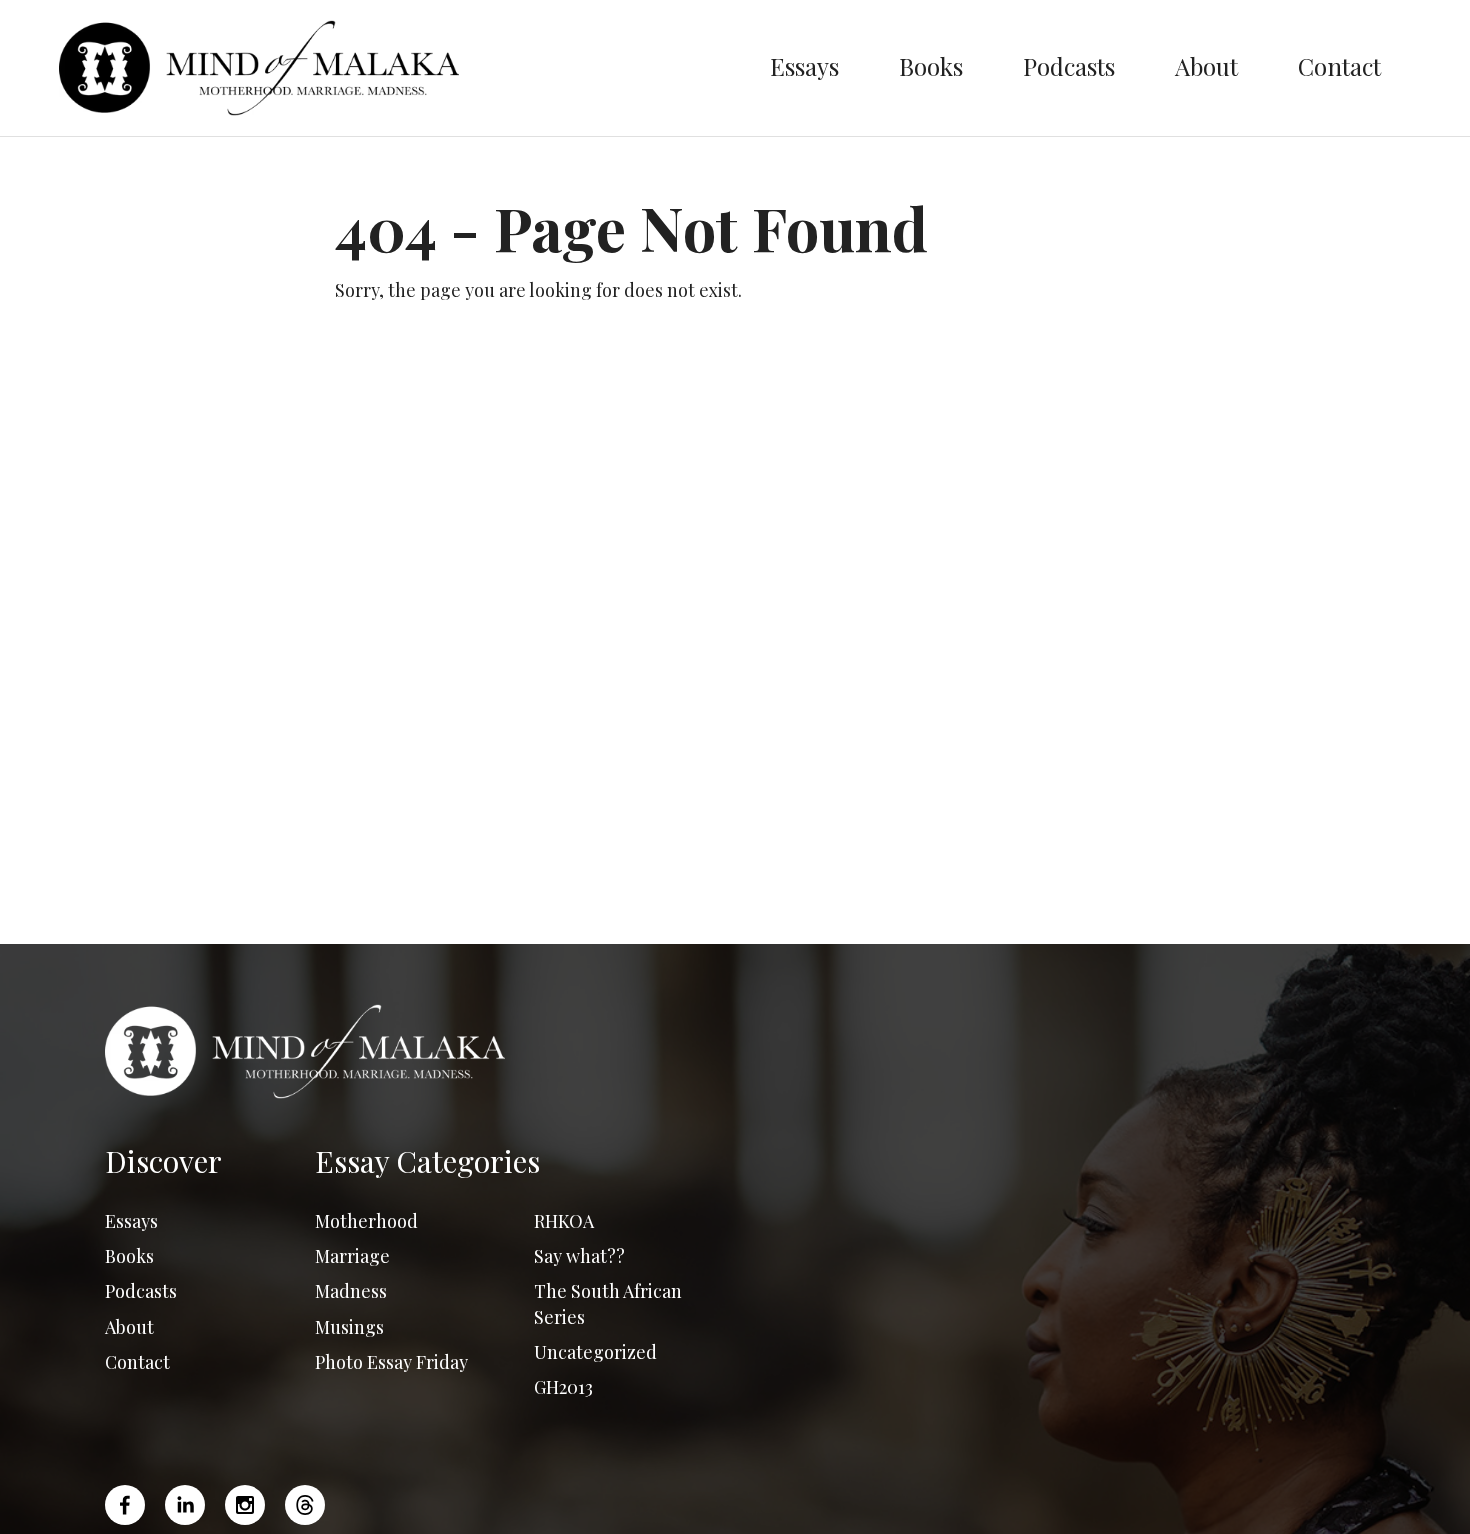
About (1206, 66)
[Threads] (305, 1505)
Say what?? (579, 1256)
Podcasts (1069, 66)
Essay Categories (427, 1161)
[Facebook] (130, 1505)
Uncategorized (595, 1352)
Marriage (352, 1256)
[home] (399, 68)
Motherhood (366, 1221)
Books (931, 66)
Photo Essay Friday (391, 1362)
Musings (349, 1327)
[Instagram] (245, 1505)
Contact (1339, 66)
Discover (163, 1161)
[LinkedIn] (185, 1505)
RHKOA (564, 1221)
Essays (804, 66)
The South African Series (608, 1303)
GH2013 (563, 1387)
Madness (351, 1291)
